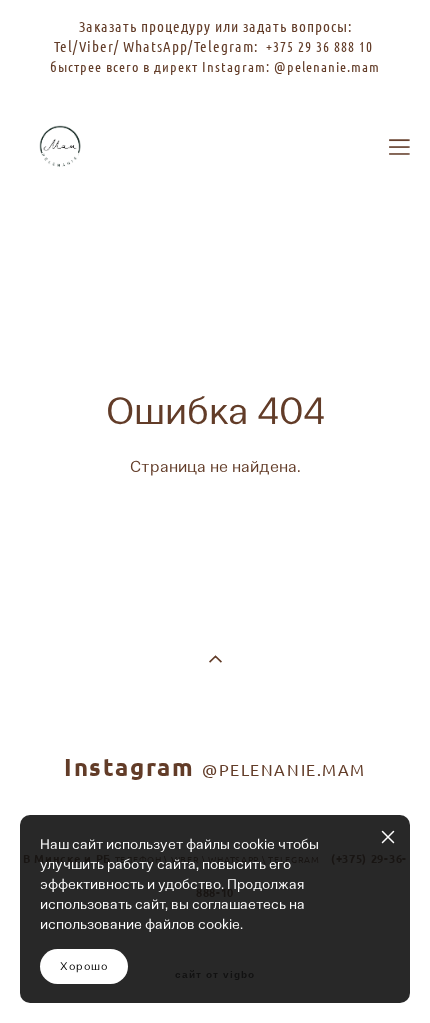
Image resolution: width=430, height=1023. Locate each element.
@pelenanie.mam (327, 66)
